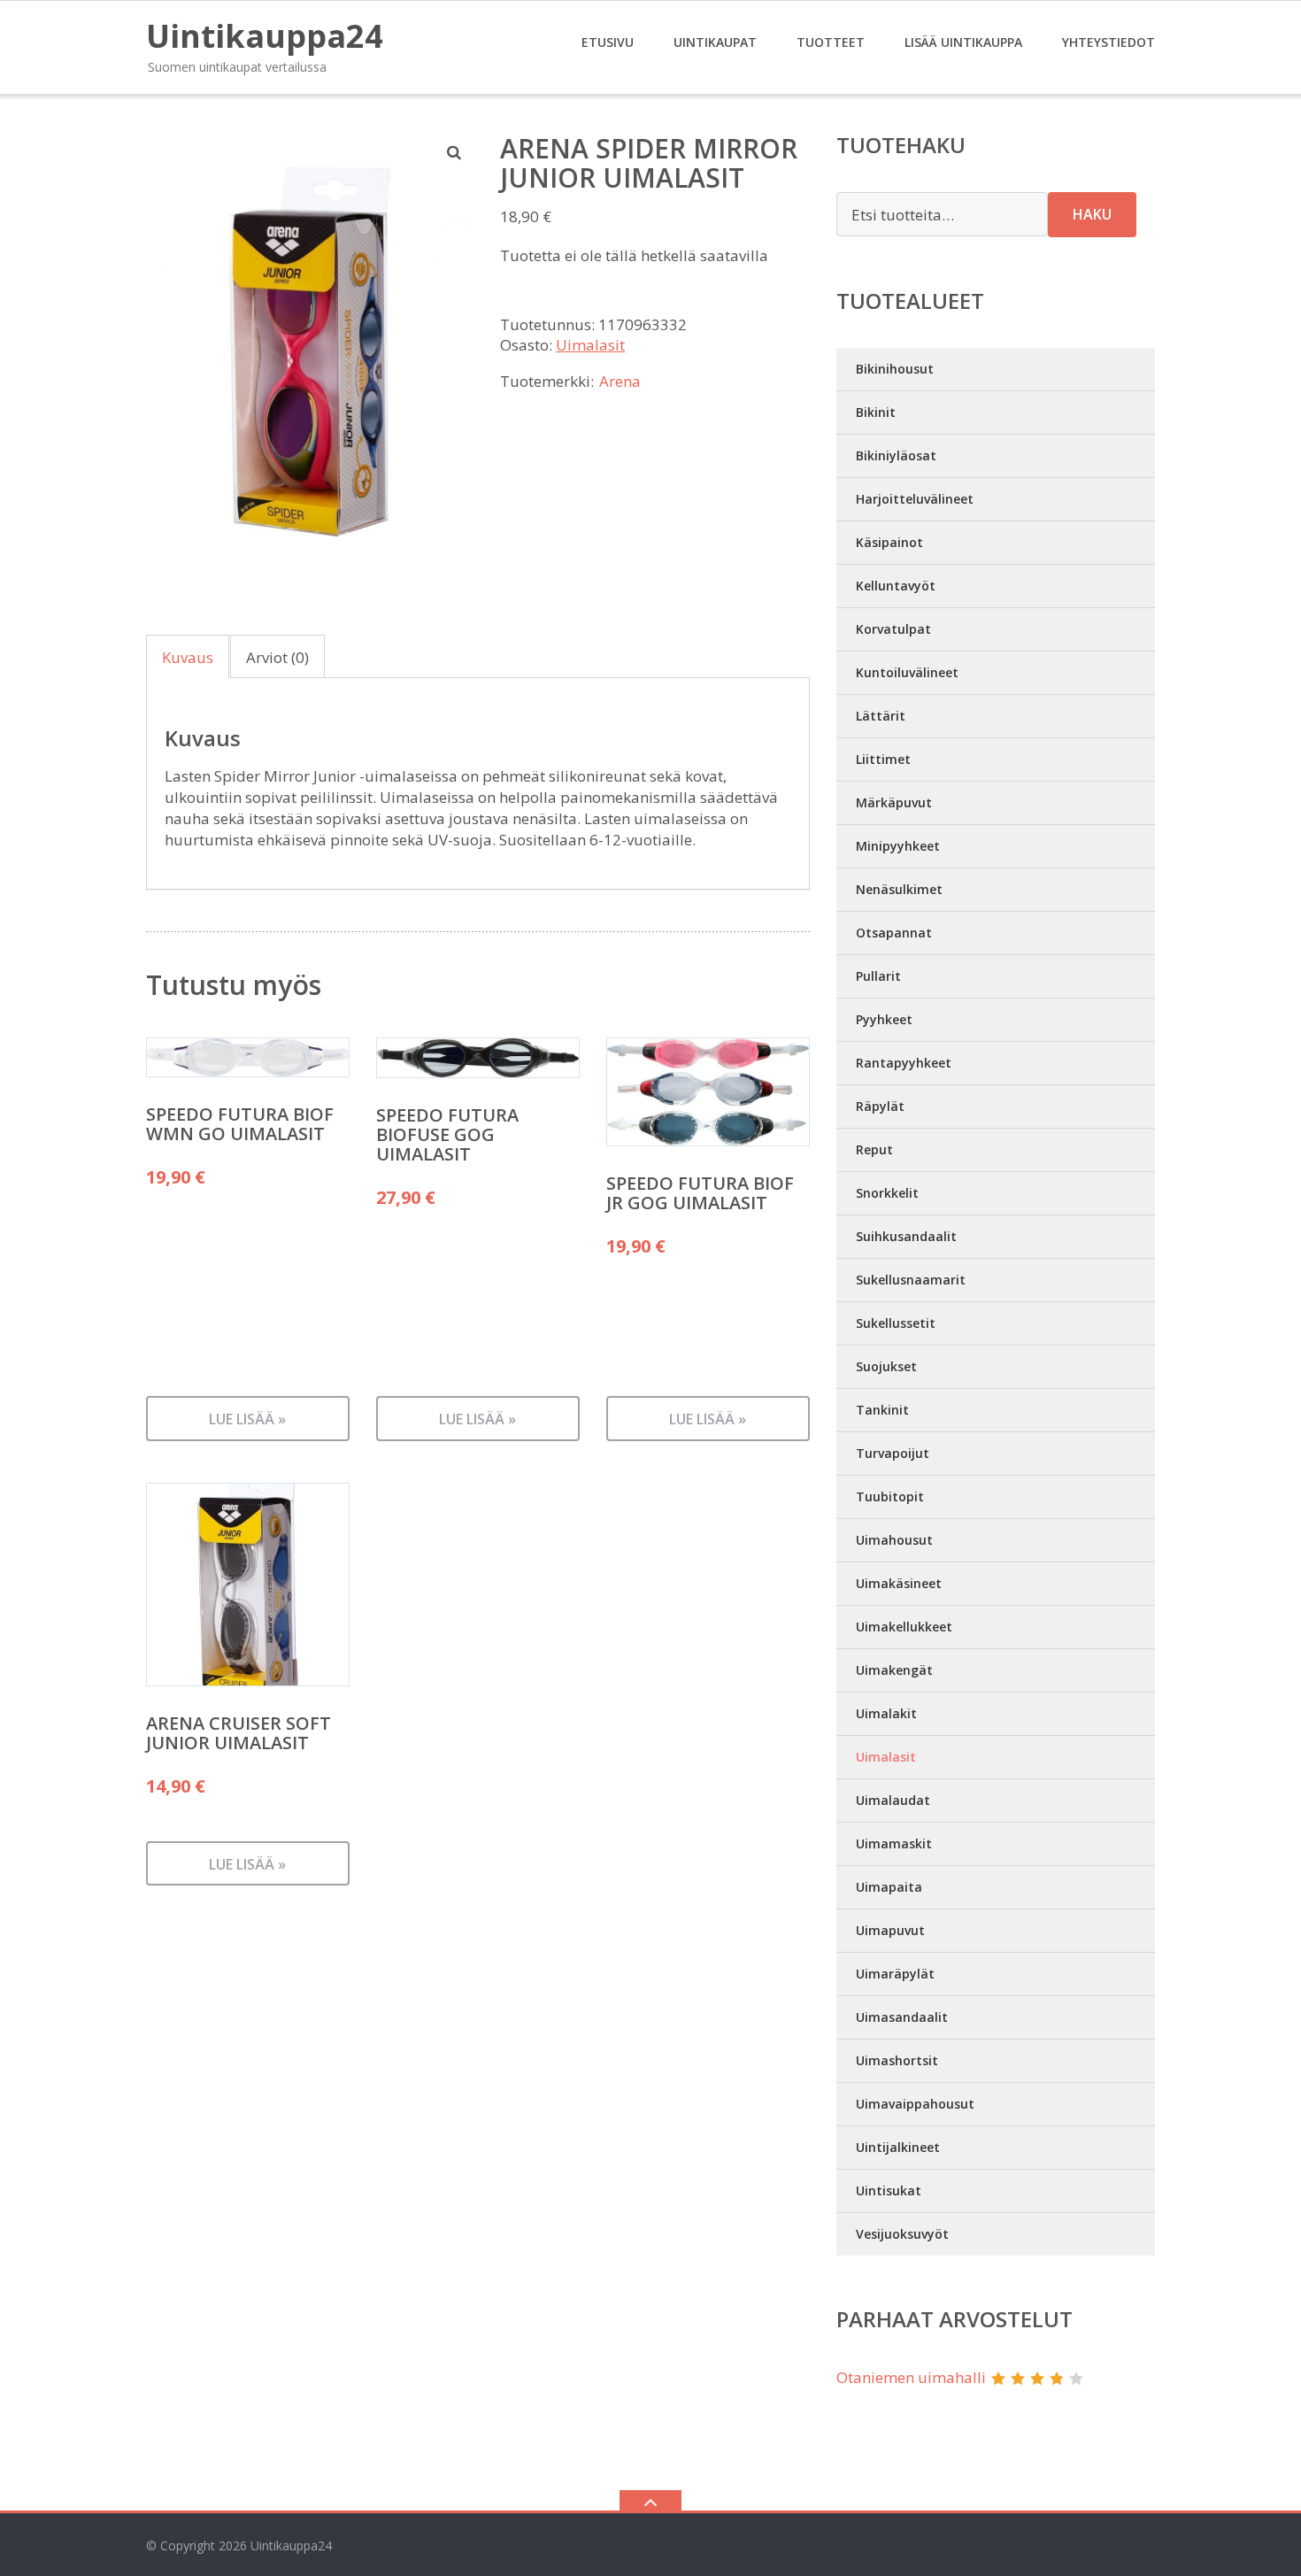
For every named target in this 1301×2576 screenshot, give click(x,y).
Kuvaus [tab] (188, 657)
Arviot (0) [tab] (277, 657)
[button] (455, 152)
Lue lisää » (247, 1419)
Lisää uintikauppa (963, 42)
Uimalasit (590, 345)
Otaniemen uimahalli (911, 2377)
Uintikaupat (715, 42)
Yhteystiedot (1109, 42)
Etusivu (608, 42)
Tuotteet (831, 42)
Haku (1092, 214)
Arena (620, 381)
